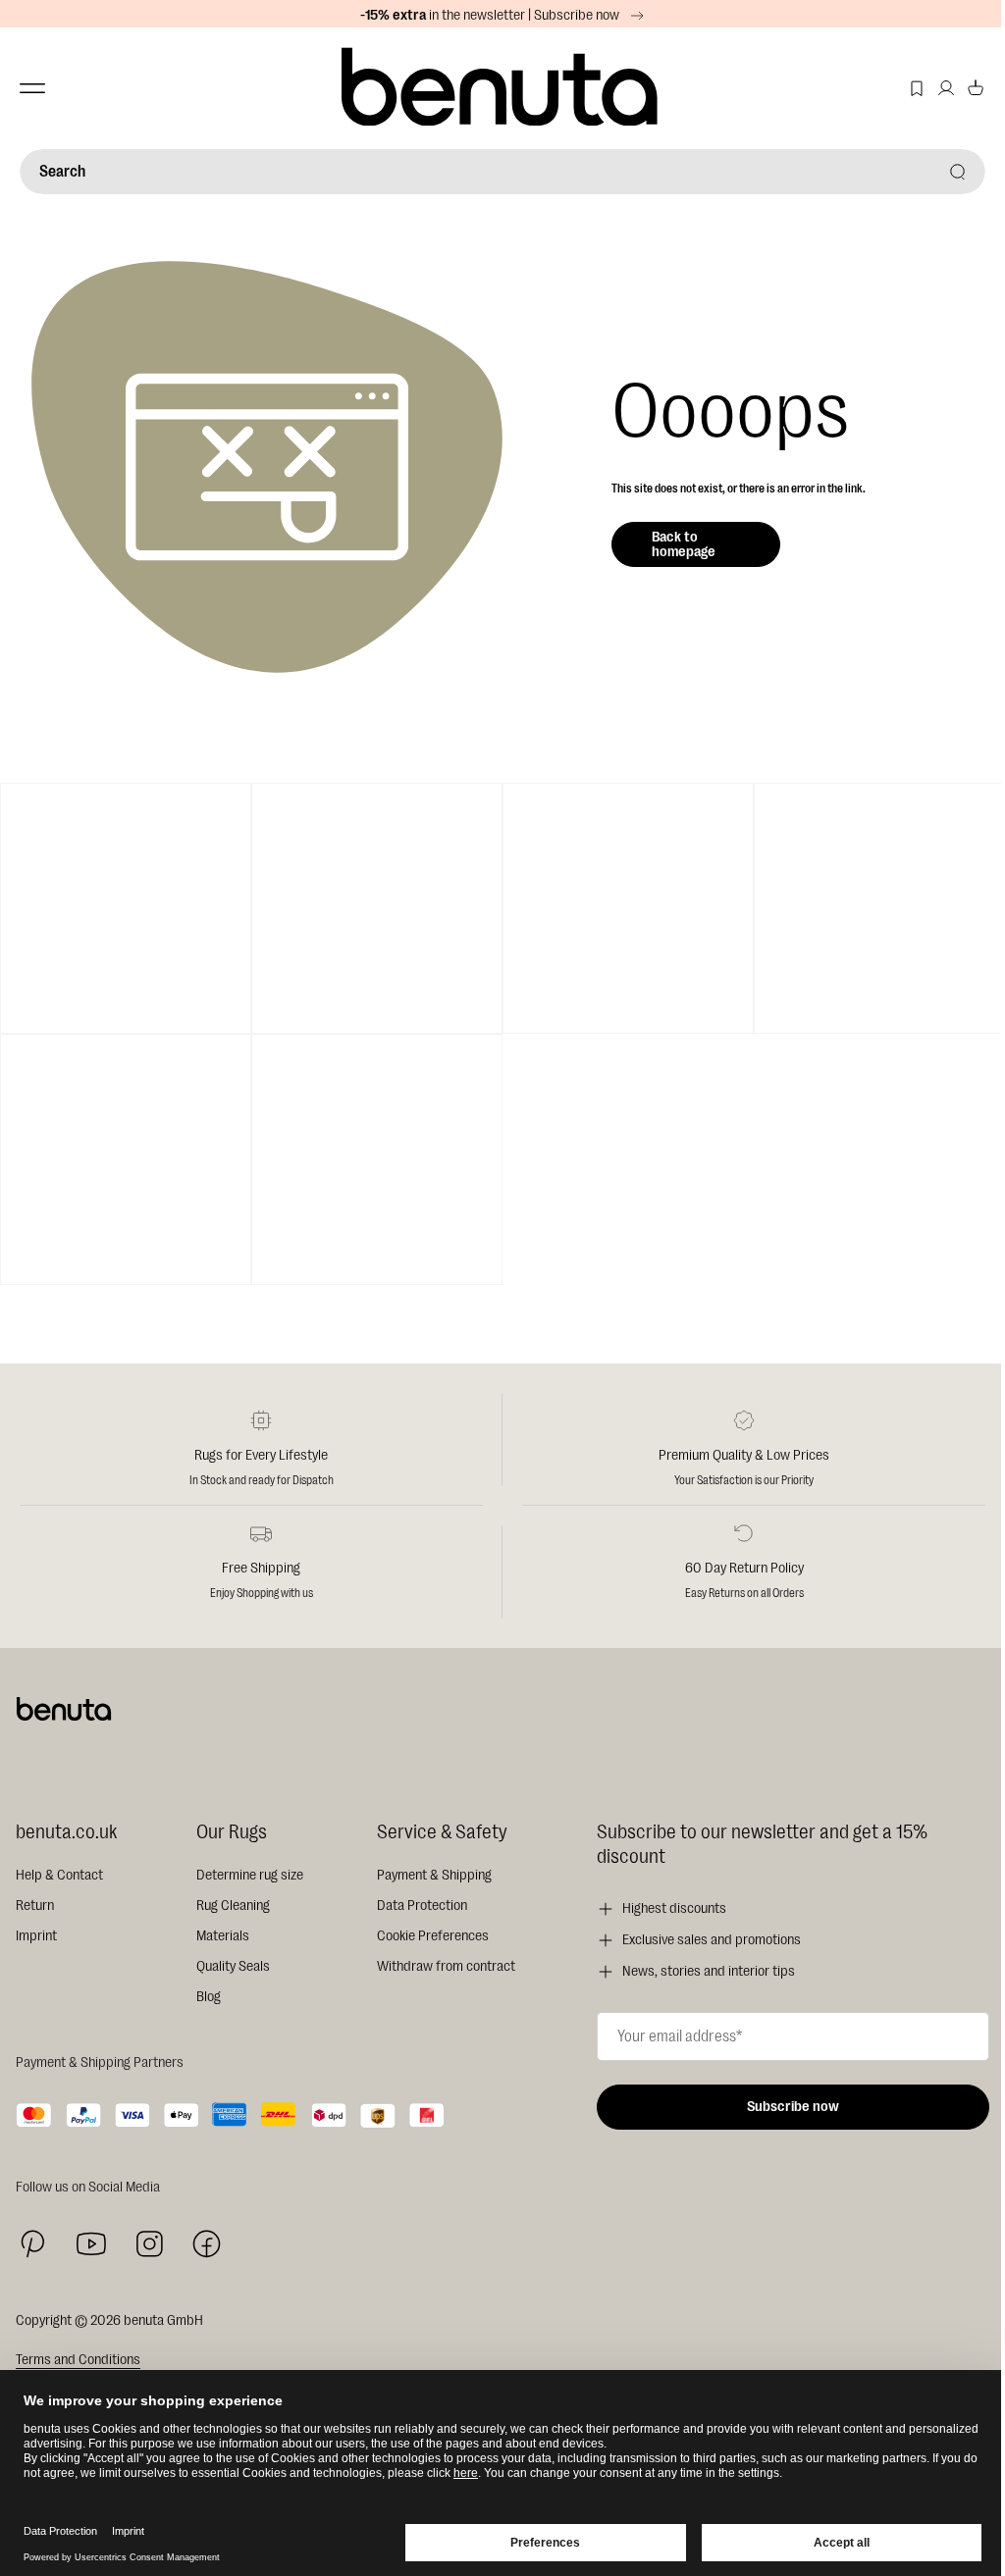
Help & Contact (59, 1875)
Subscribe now (793, 2107)
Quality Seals (233, 1966)
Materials (223, 1936)
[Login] (946, 88)
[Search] (958, 172)
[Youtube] (91, 2244)
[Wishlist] (917, 88)
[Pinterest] (33, 2244)
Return (35, 1906)
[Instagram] (149, 2243)
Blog (209, 1997)
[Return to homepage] (502, 88)
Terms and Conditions (78, 2360)
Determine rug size (250, 1875)
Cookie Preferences (433, 1936)
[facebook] (207, 2244)
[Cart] (976, 88)
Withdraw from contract (446, 1966)
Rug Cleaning (233, 1906)
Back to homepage (684, 544)
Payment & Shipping (434, 1875)
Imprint (36, 1936)
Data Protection (422, 1906)
